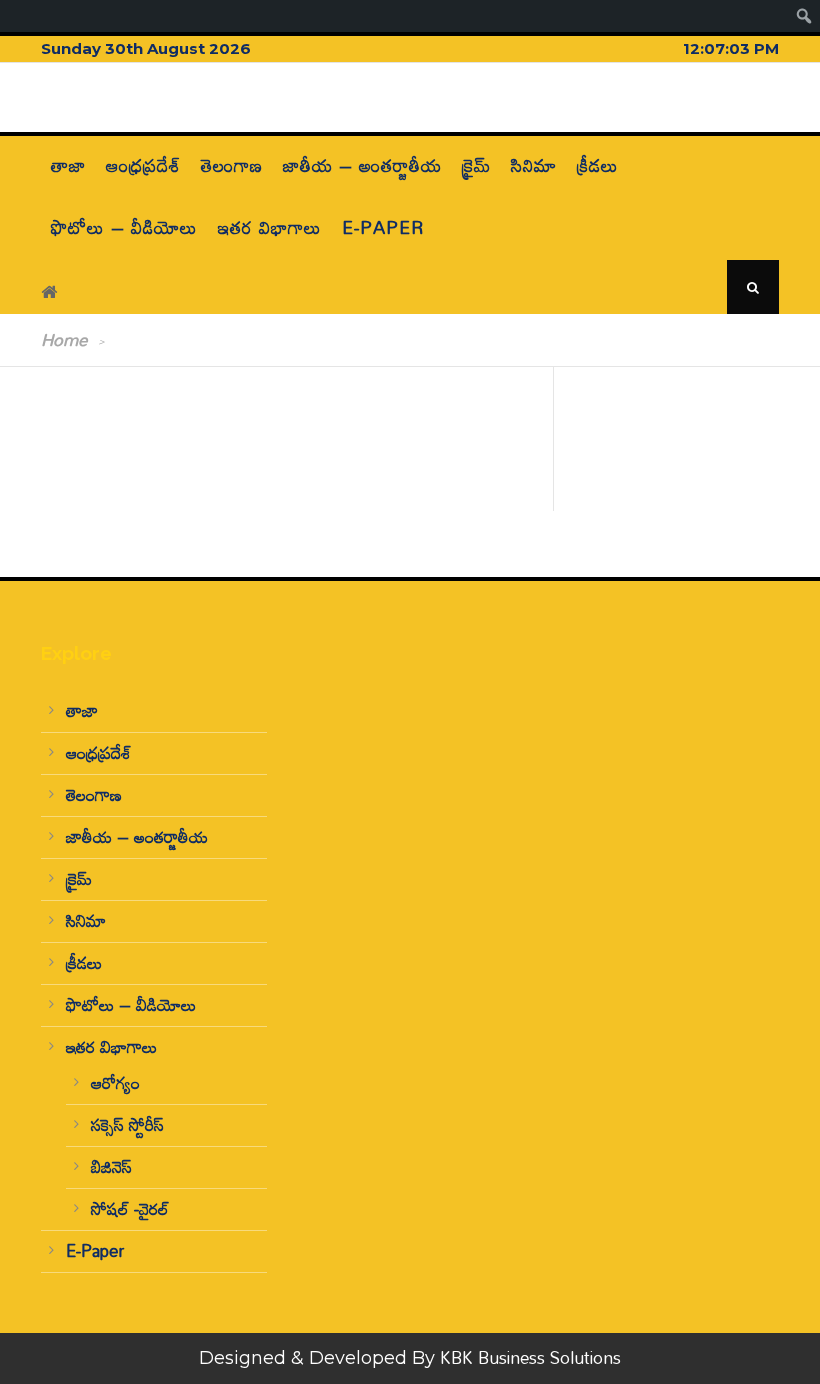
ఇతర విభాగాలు (270, 227)
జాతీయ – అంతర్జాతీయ (362, 165)
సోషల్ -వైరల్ (130, 1208)
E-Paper (383, 227)
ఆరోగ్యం (115, 1082)
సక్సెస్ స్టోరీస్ (127, 1124)
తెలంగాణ (232, 165)
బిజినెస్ (111, 1166)
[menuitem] (804, 16)
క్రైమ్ (476, 165)
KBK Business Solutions (530, 1357)
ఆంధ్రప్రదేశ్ (143, 165)
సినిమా (534, 165)
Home (64, 339)
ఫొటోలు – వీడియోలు (124, 227)
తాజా (68, 165)
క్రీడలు (598, 165)
